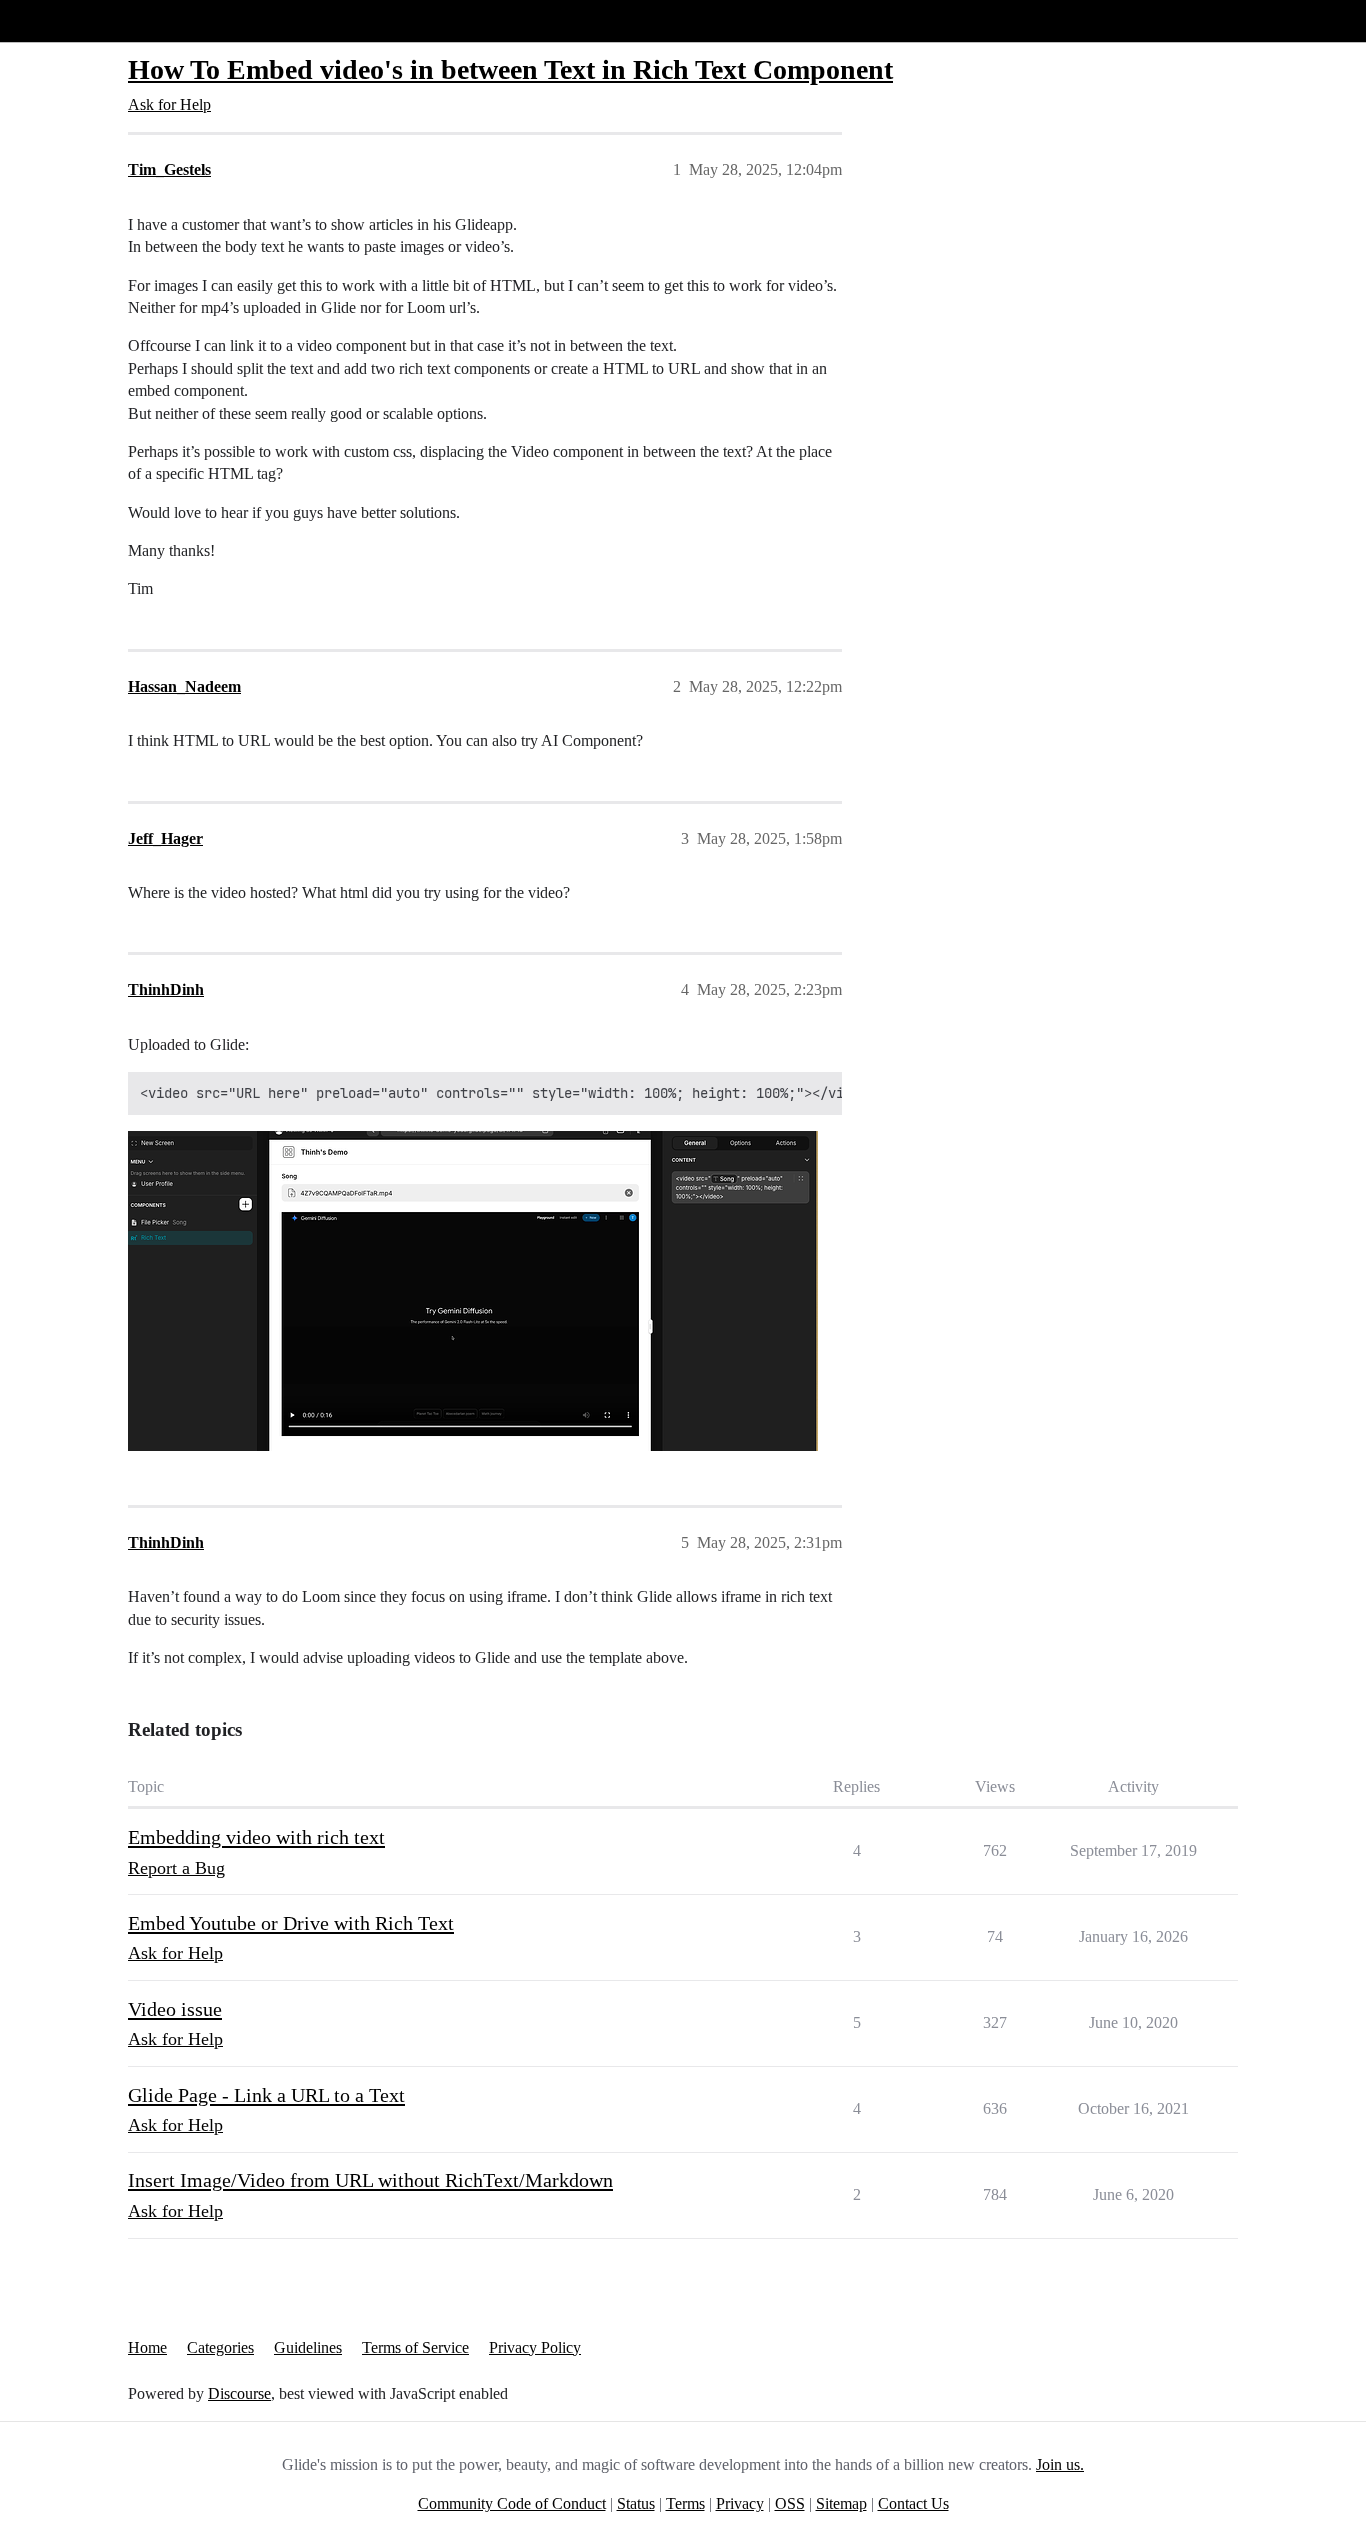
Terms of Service (415, 2347)
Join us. (1060, 2464)
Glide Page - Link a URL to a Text (266, 2095)
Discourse (239, 2393)
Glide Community (67, 20)
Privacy (740, 2503)
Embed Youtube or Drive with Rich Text (291, 1923)
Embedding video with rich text (256, 1837)
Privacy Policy (535, 2347)
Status (636, 2503)
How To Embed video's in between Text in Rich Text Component (510, 69)
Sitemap (841, 2503)
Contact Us (913, 2503)
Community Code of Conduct (512, 2503)
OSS (790, 2503)
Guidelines (308, 2347)
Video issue (175, 2009)
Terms (685, 2503)
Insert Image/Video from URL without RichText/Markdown (370, 2180)
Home (147, 2347)
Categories (220, 2347)
